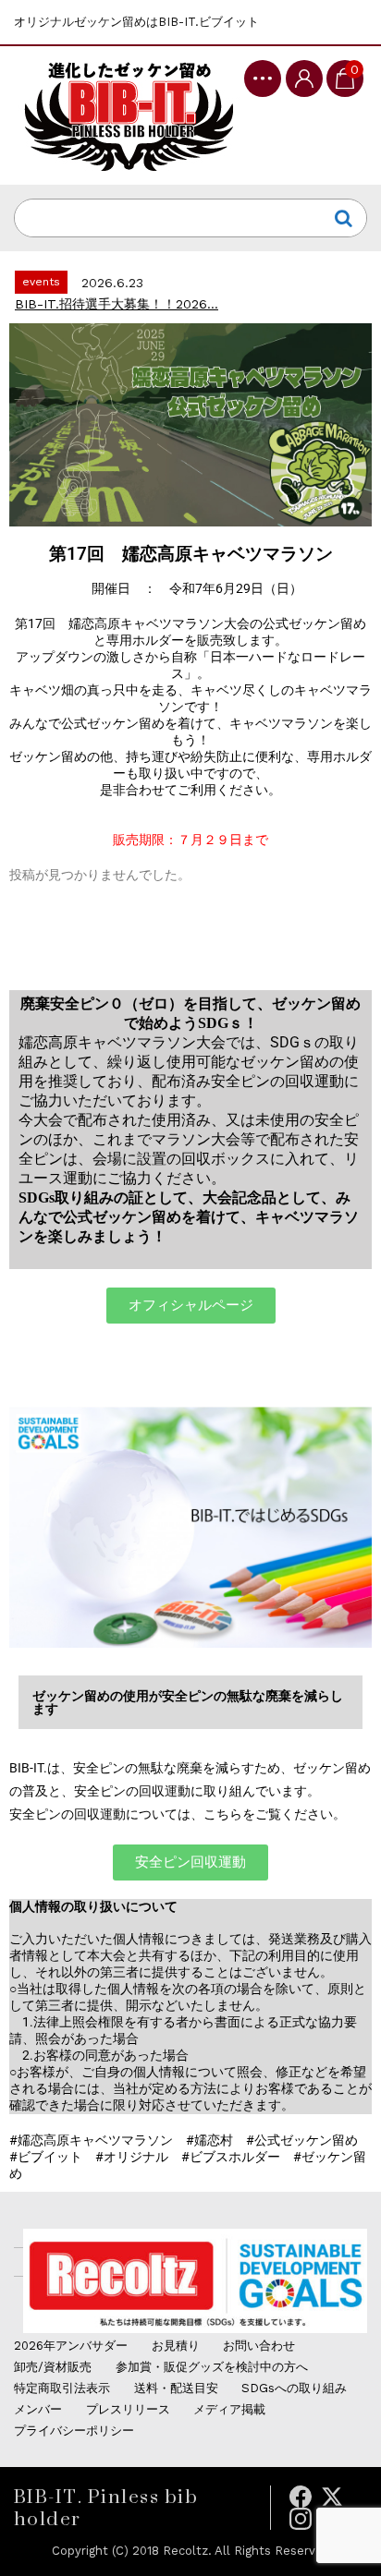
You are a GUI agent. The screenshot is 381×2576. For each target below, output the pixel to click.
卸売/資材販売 (53, 2367)
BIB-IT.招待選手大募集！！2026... (117, 304)
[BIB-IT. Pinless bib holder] (129, 115)
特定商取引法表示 (62, 2388)
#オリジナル (132, 2157)
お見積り (176, 2346)
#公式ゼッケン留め (302, 2140)
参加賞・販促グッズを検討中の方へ (212, 2367)
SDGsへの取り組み (294, 2388)
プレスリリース (128, 2409)
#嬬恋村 (209, 2140)
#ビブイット (46, 2157)
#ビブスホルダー (231, 2157)
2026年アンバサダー (71, 2346)
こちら (223, 1814)
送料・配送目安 (176, 2388)
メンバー (38, 2409)
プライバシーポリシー (74, 2431)
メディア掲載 (229, 2409)
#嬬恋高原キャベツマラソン (91, 2140)
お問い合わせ (259, 2346)
